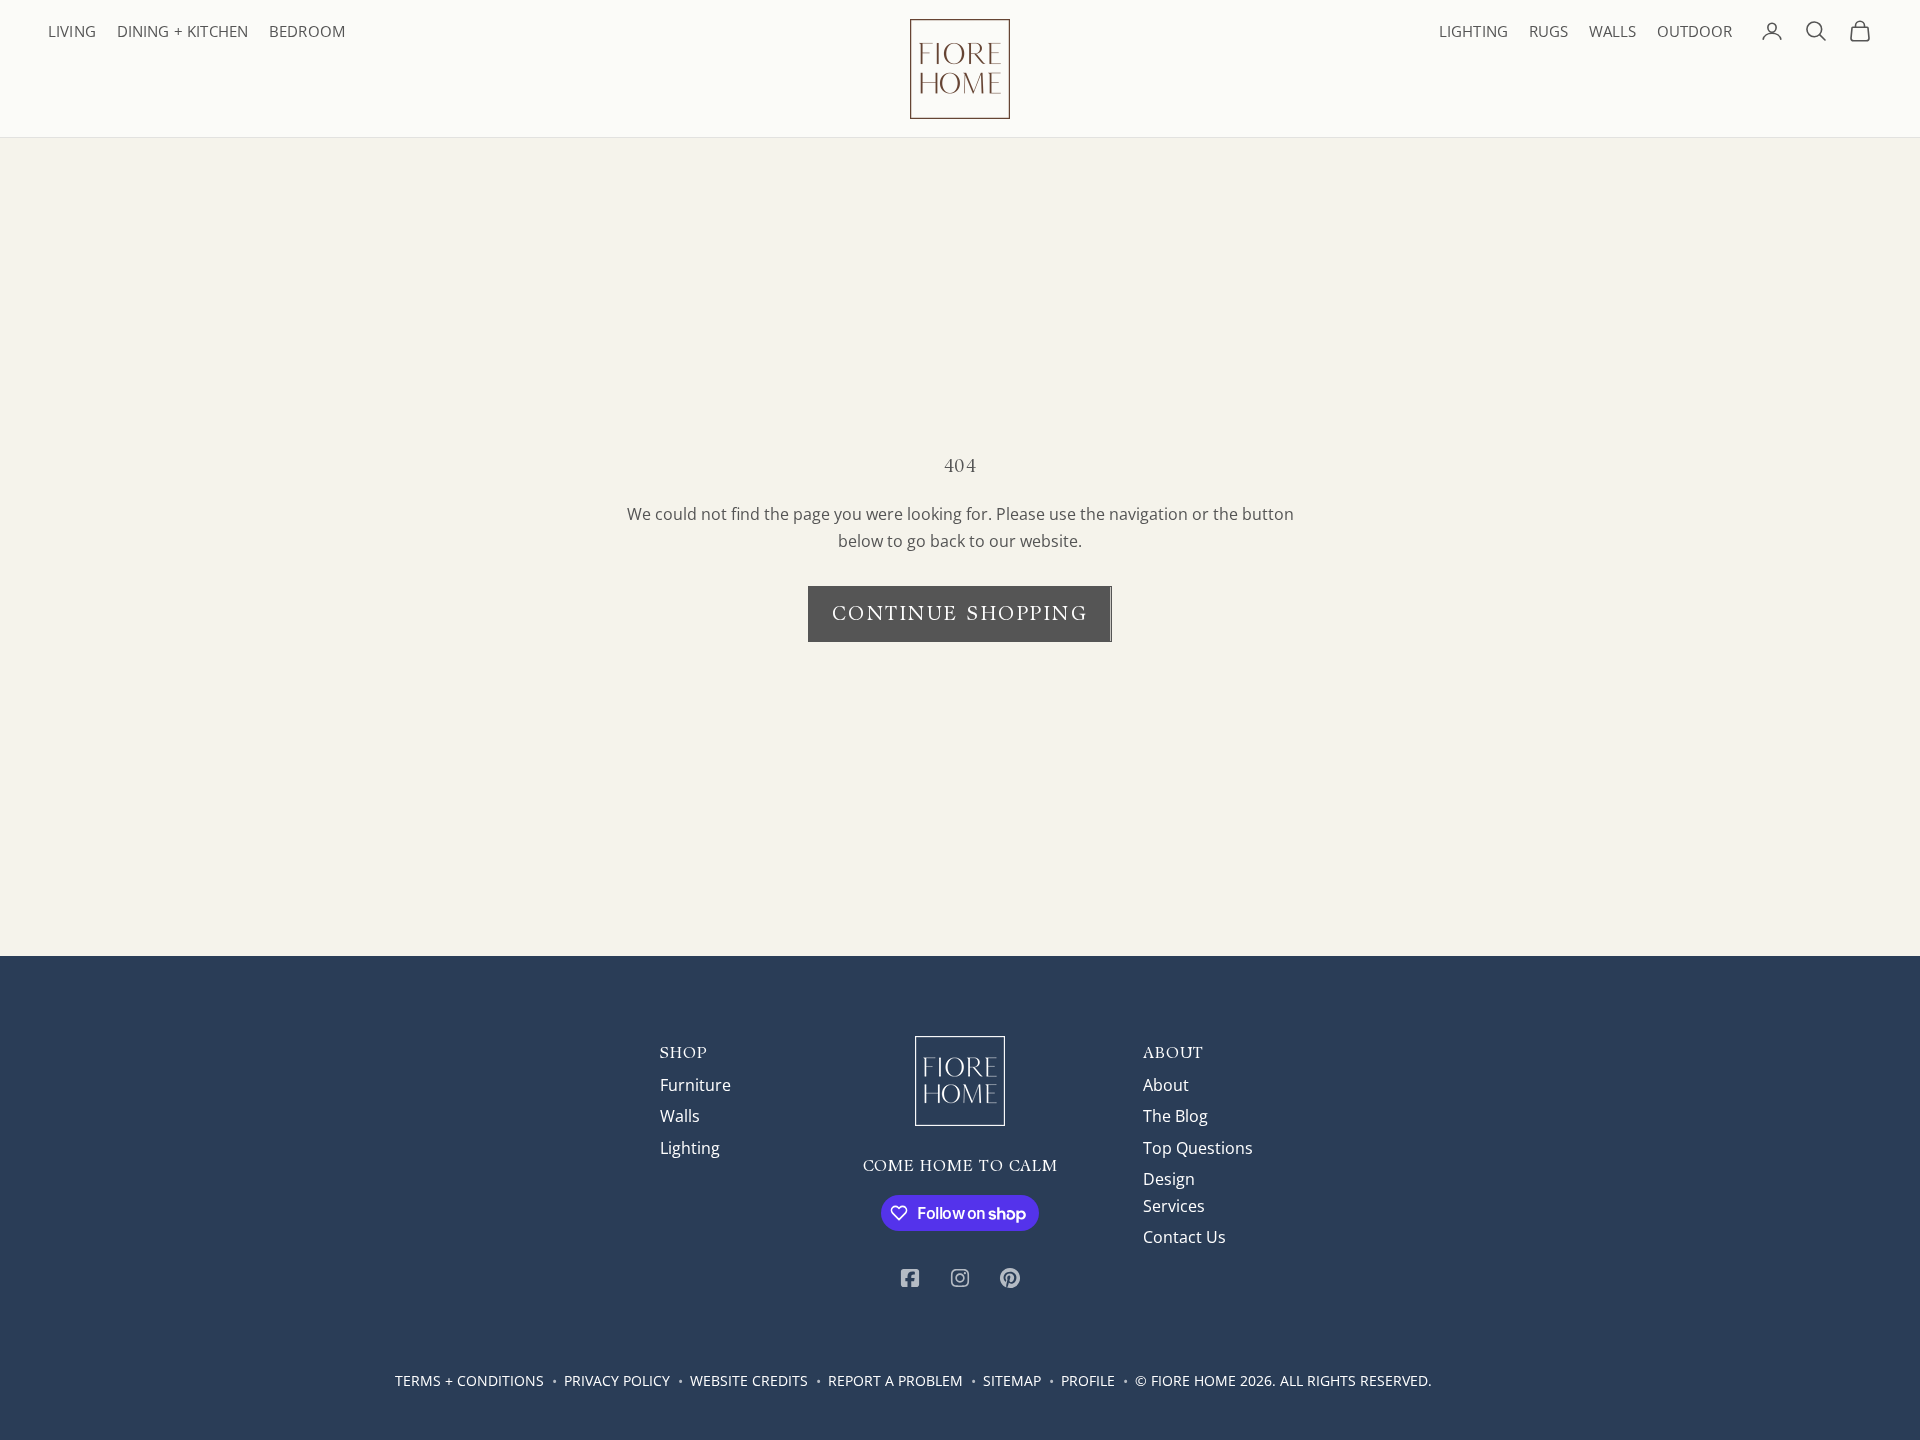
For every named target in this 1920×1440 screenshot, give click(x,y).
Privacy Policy (617, 1380)
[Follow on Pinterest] (1010, 1278)
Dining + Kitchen (182, 31)
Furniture (695, 1085)
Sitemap (1012, 1380)
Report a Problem (895, 1380)
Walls (1612, 31)
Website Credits (749, 1380)
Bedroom (307, 31)
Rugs (1548, 31)
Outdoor (1694, 31)
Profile (1088, 1380)
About (1166, 1085)
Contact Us (1184, 1237)
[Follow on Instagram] (960, 1278)
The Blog (1175, 1116)
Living (72, 31)
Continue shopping (960, 613)
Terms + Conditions (469, 1380)
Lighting (1473, 31)
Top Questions (1198, 1148)
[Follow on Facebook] (910, 1278)
